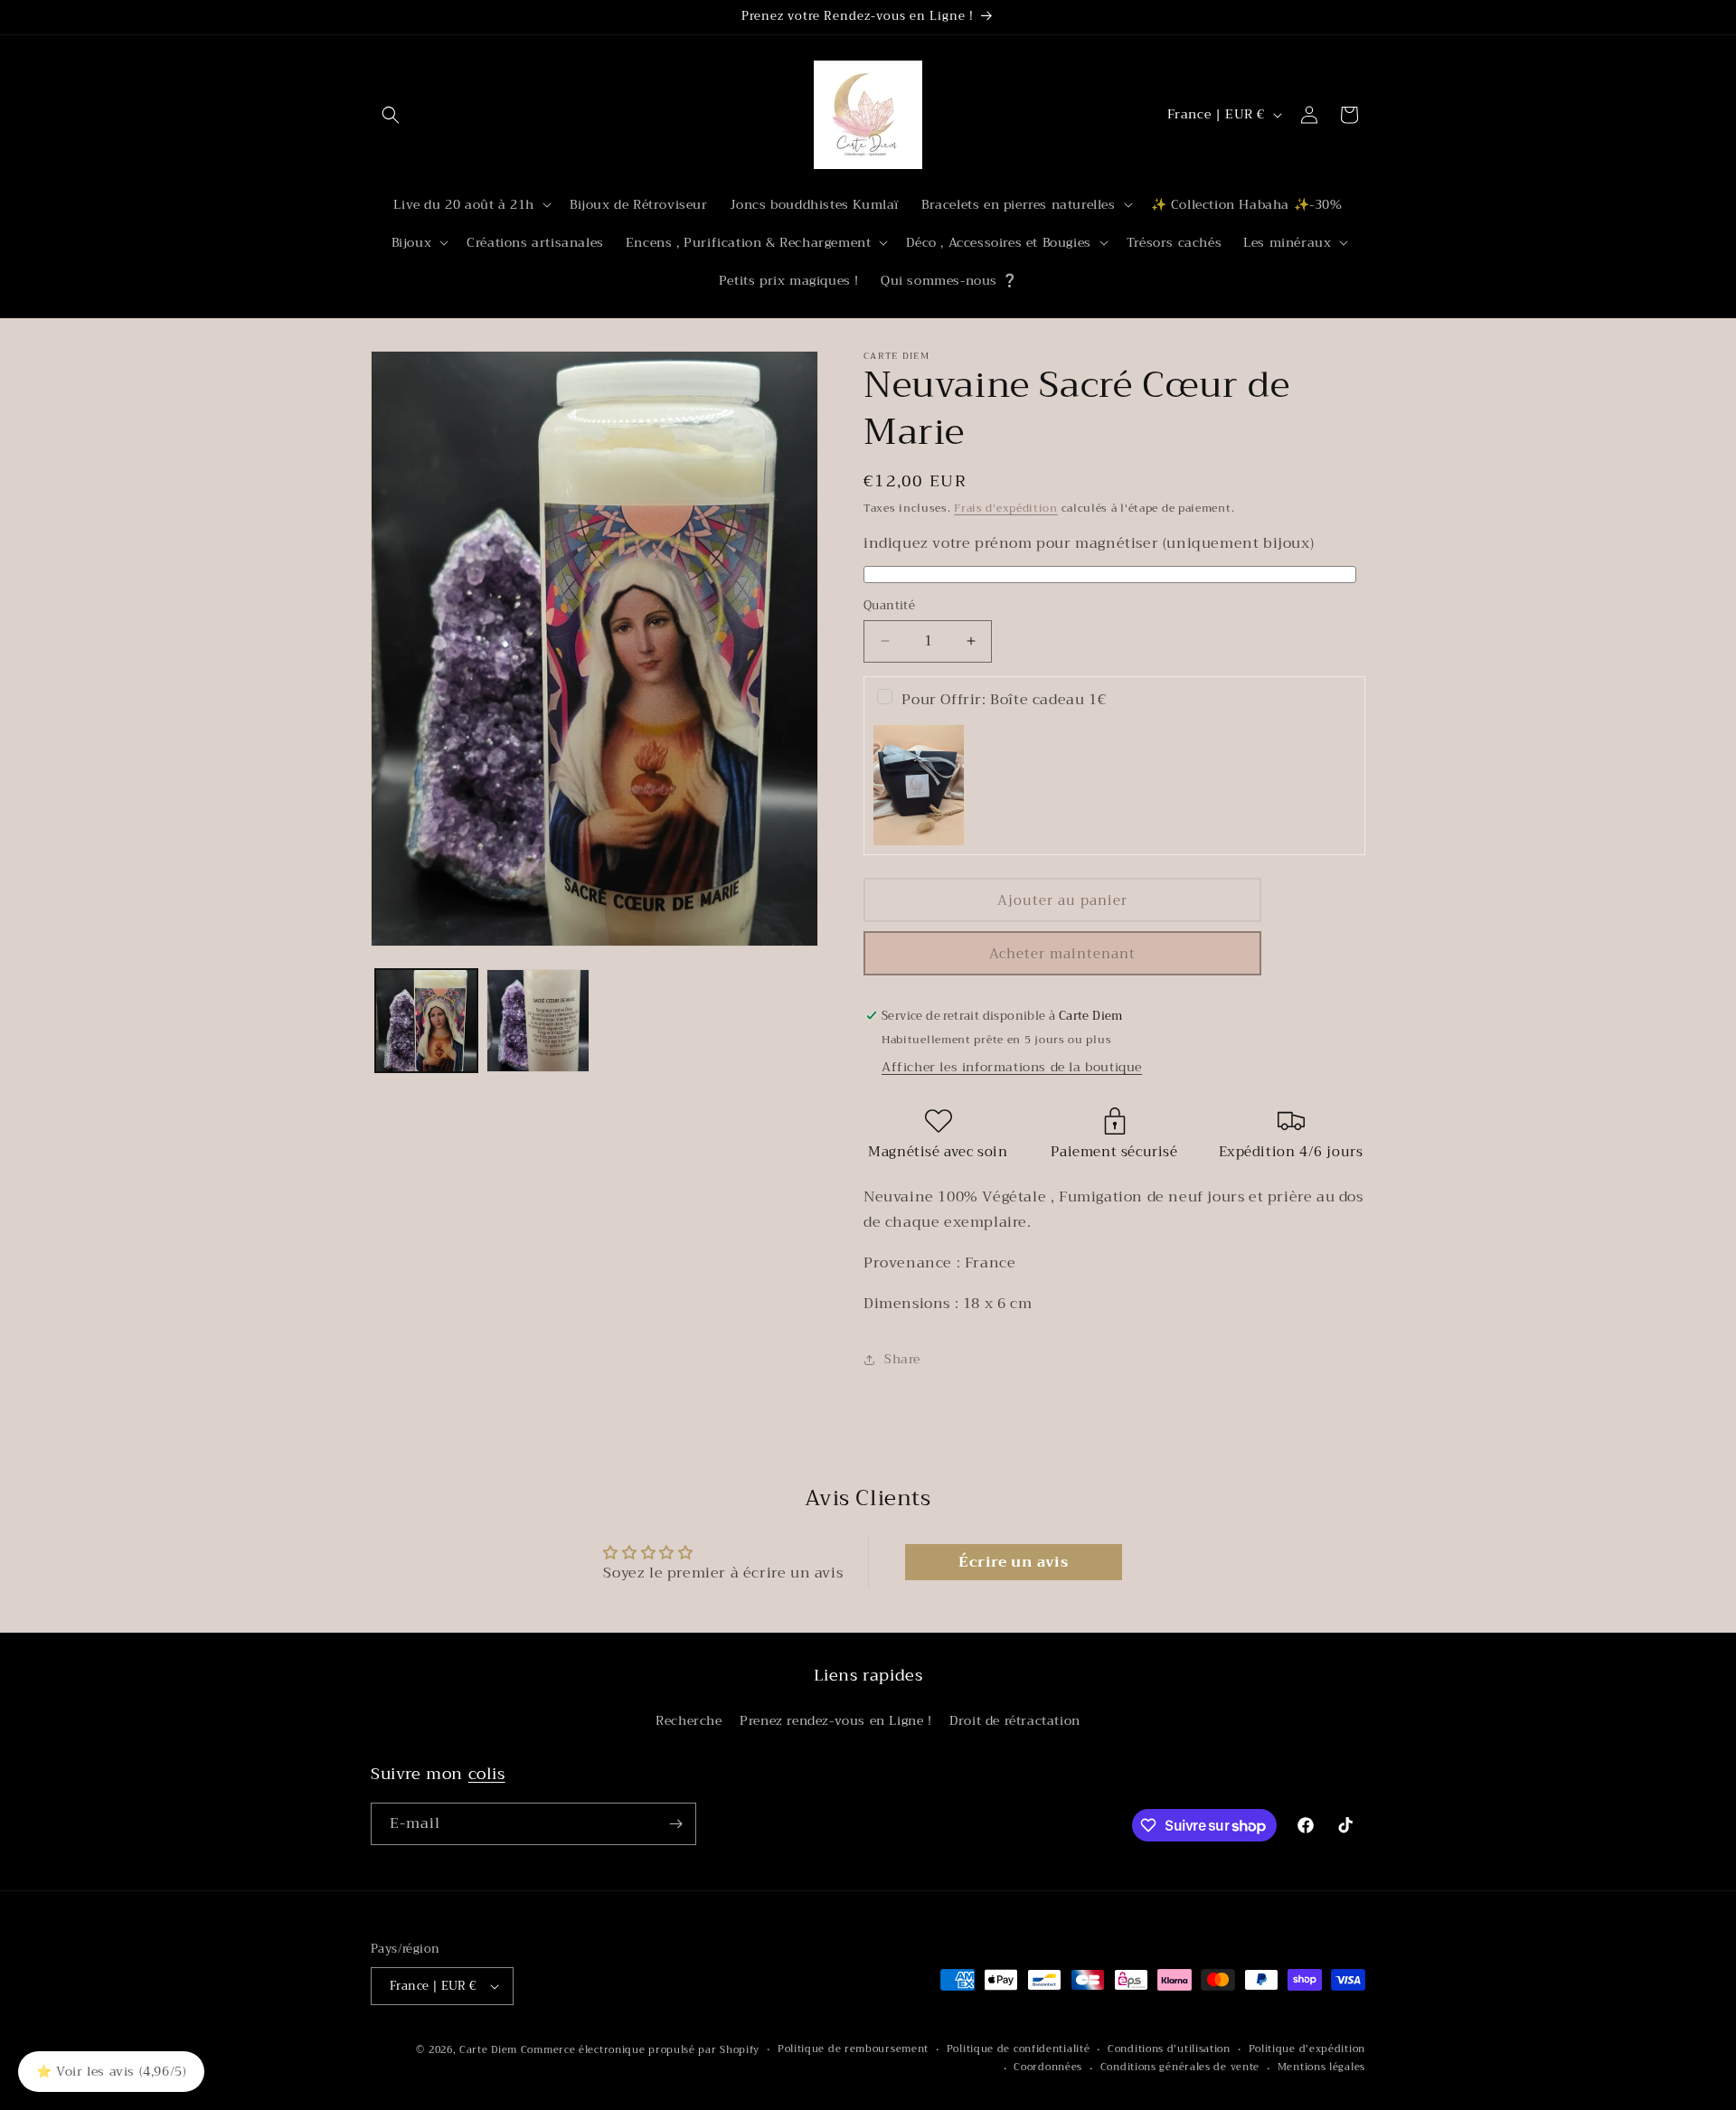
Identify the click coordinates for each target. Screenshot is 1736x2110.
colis (487, 1774)
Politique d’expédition (1307, 2049)
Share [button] (902, 1359)
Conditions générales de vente (1180, 2068)
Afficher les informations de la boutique (1012, 1067)
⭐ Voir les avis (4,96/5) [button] (111, 2071)
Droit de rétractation (1015, 1720)
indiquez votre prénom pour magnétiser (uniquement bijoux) (1089, 544)
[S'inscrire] (675, 1824)
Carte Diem (488, 2050)
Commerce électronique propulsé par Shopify (640, 2050)
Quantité (889, 606)
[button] (391, 115)
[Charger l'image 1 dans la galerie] (426, 1020)
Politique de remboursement (853, 2049)
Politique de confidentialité (1019, 2049)
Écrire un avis (1013, 1562)
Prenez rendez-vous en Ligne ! (835, 1720)
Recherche (689, 1720)
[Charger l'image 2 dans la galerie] (538, 1020)
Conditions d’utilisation (1169, 2049)
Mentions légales (1321, 2068)
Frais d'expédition (1006, 508)
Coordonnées (1048, 2068)
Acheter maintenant (1062, 954)
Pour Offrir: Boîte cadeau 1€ (1004, 700)
